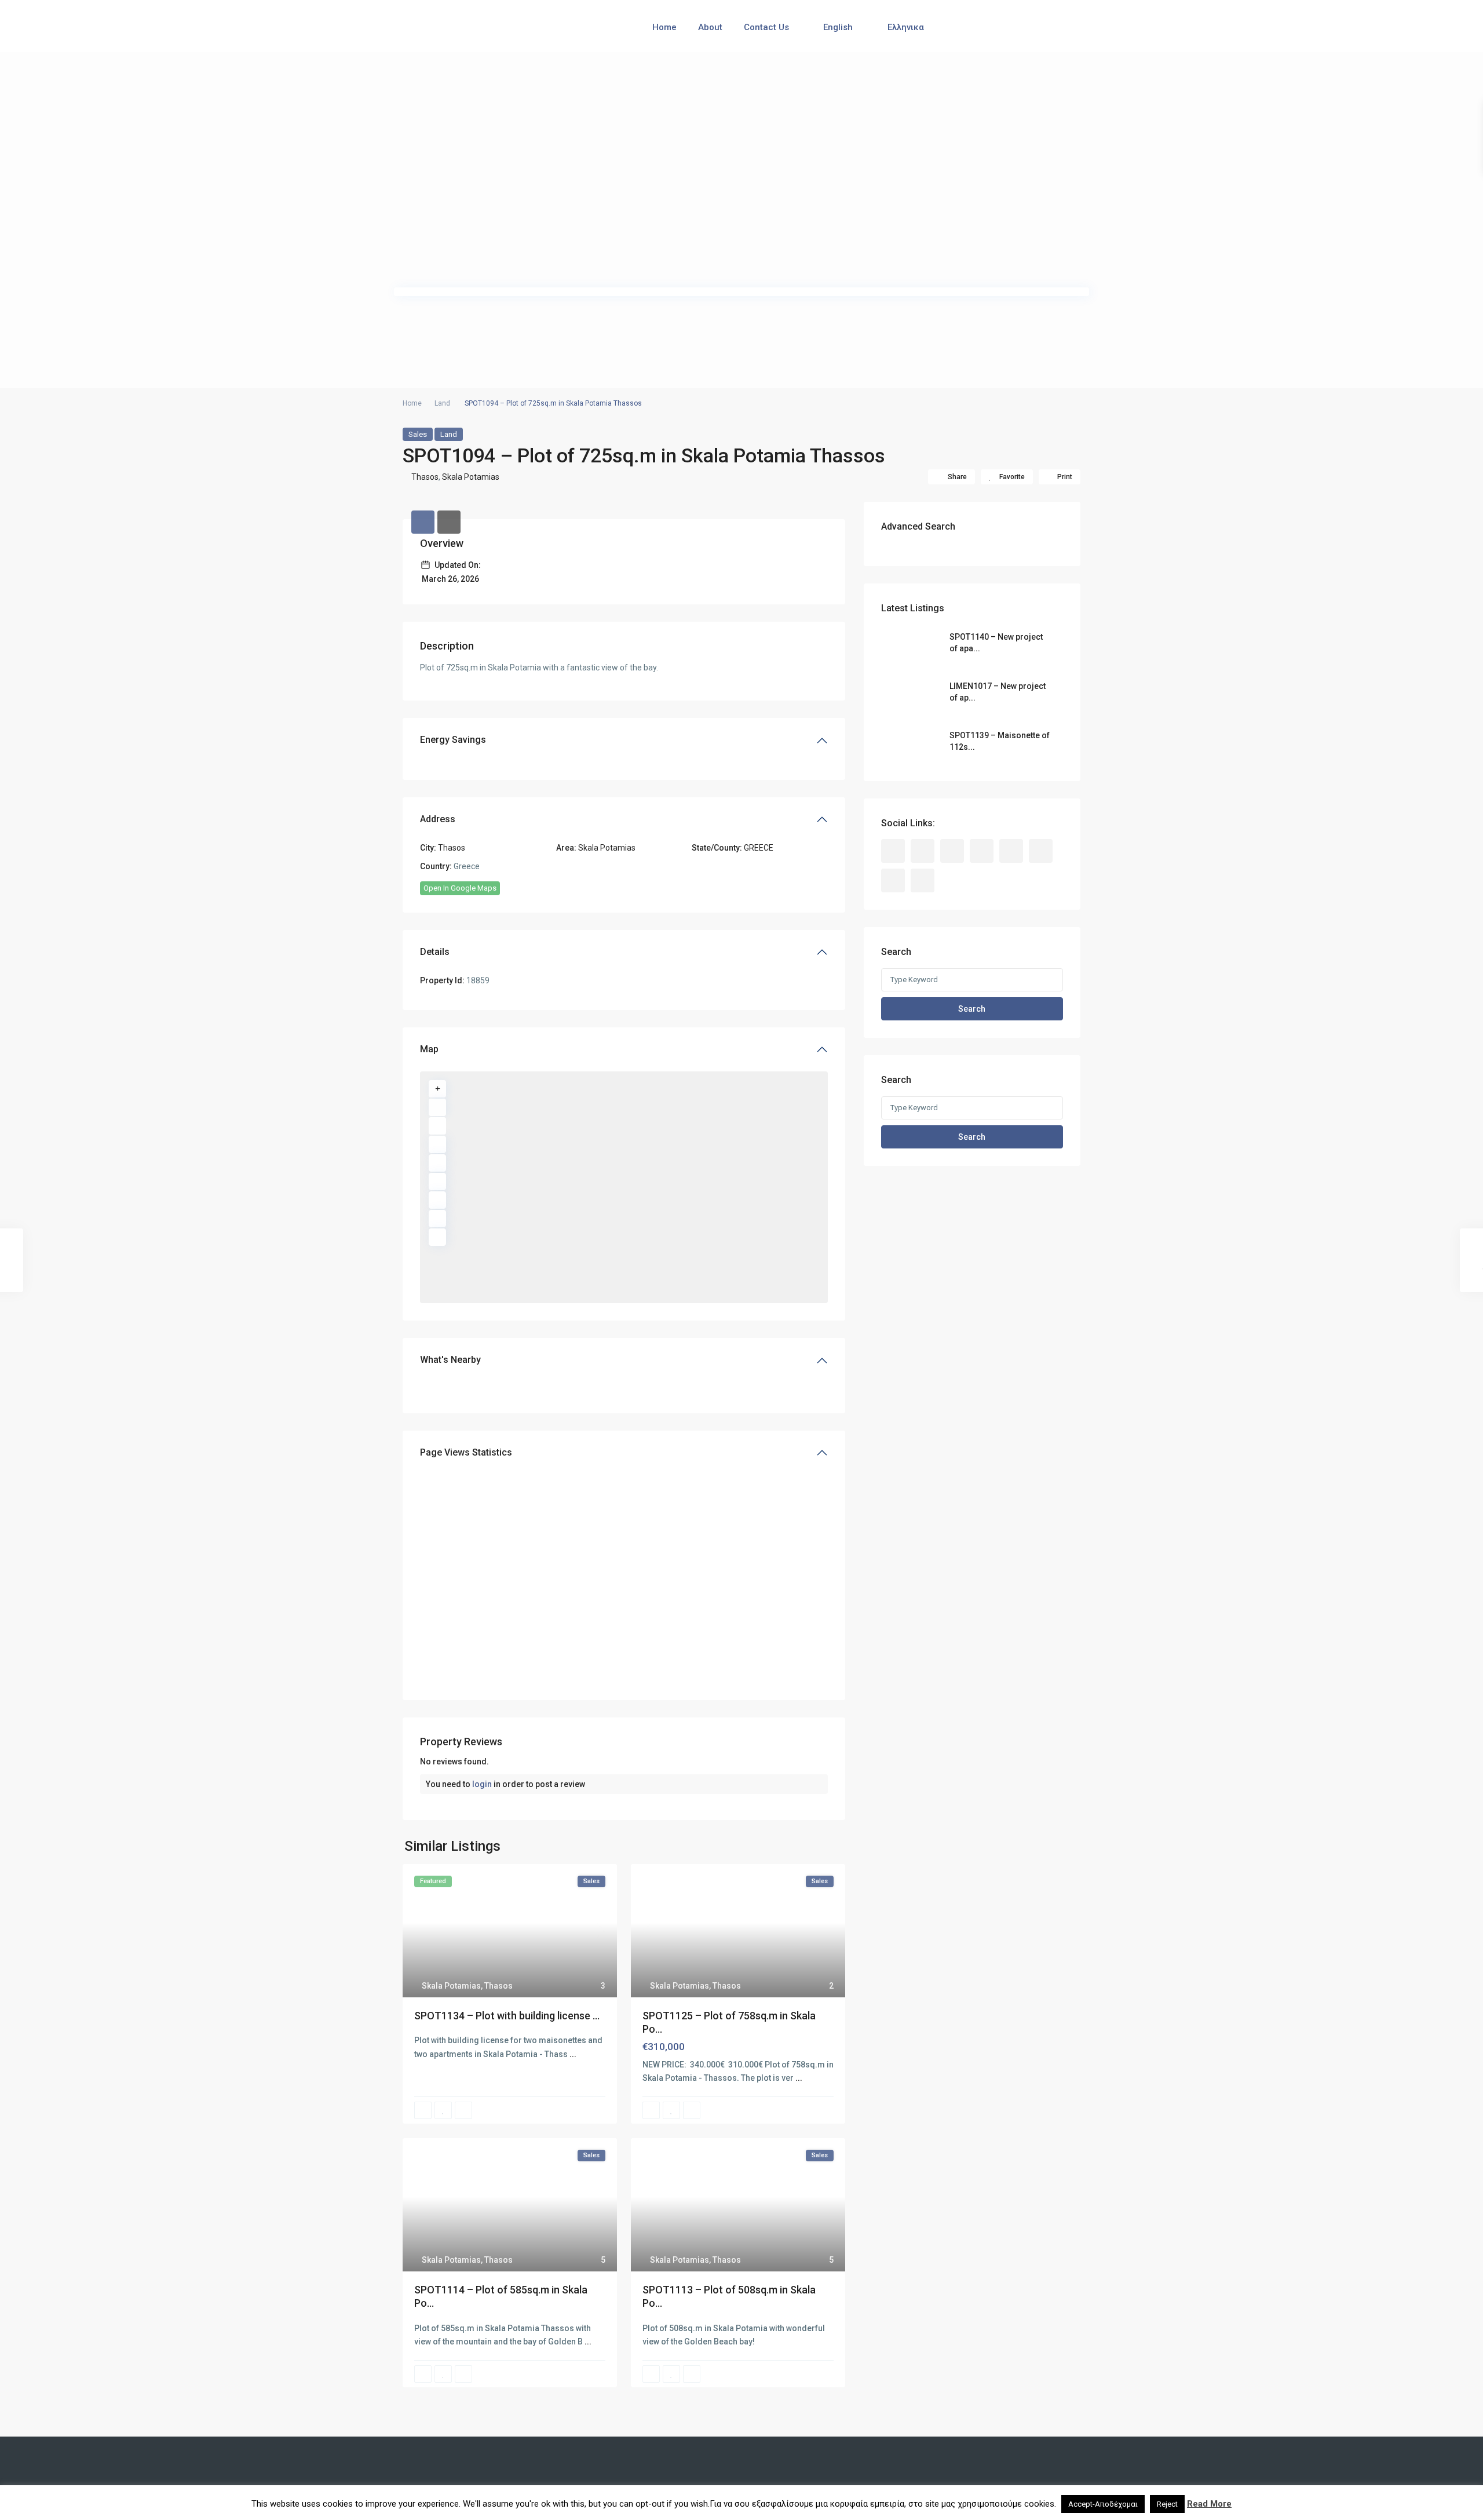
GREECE (759, 848)
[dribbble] (982, 851)
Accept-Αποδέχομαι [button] (1103, 2504)
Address (438, 819)
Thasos (425, 477)
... (573, 2054)
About (710, 27)
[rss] (923, 851)
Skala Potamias (471, 477)
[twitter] (952, 851)
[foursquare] (923, 880)
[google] (1011, 851)
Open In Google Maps (460, 888)
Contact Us (766, 27)
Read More (1209, 2504)
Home (664, 27)
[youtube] (1041, 851)
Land (442, 403)
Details (435, 952)
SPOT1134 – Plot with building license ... (507, 2016)
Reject (1167, 2504)
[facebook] (893, 851)
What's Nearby (450, 1360)
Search (972, 1009)
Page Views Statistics (466, 1452)
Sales (418, 434)
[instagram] (893, 880)
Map (429, 1049)
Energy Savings (453, 740)
